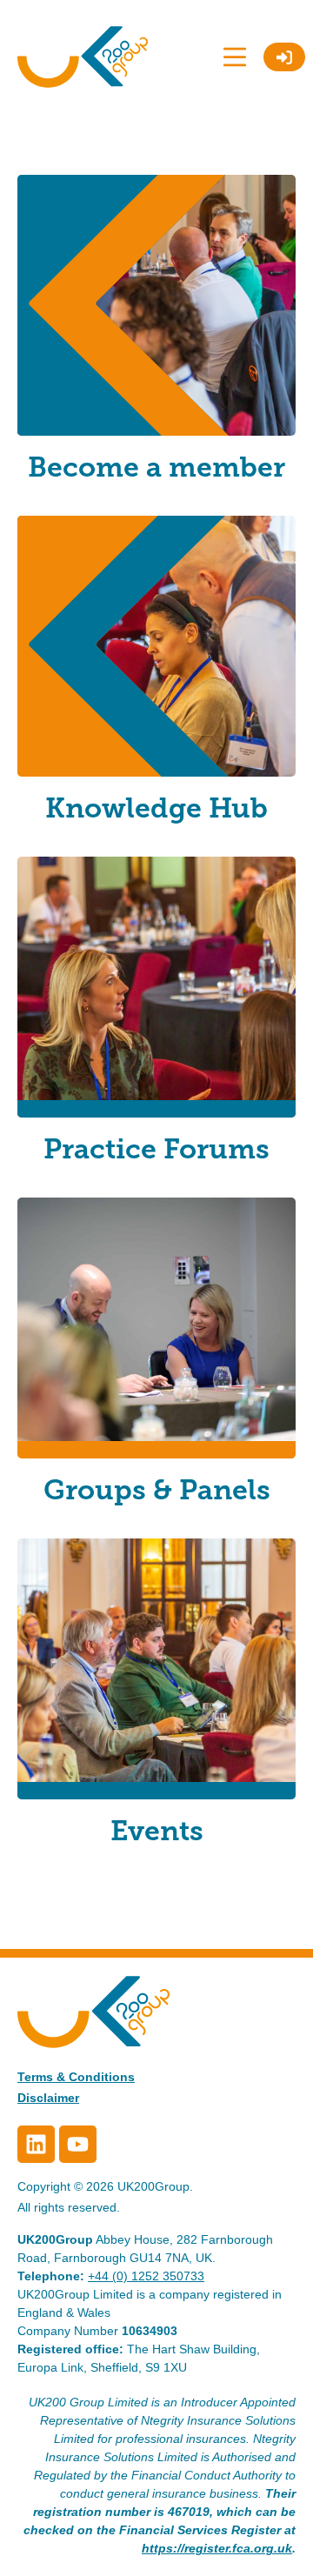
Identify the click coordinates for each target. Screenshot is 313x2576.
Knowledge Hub (156, 808)
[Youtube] (78, 2144)
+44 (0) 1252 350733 (146, 2276)
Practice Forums (156, 1149)
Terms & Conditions (76, 2077)
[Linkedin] (36, 2144)
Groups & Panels (157, 1490)
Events (157, 1831)
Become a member (156, 467)
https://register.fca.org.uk (217, 2548)
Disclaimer (48, 2098)
